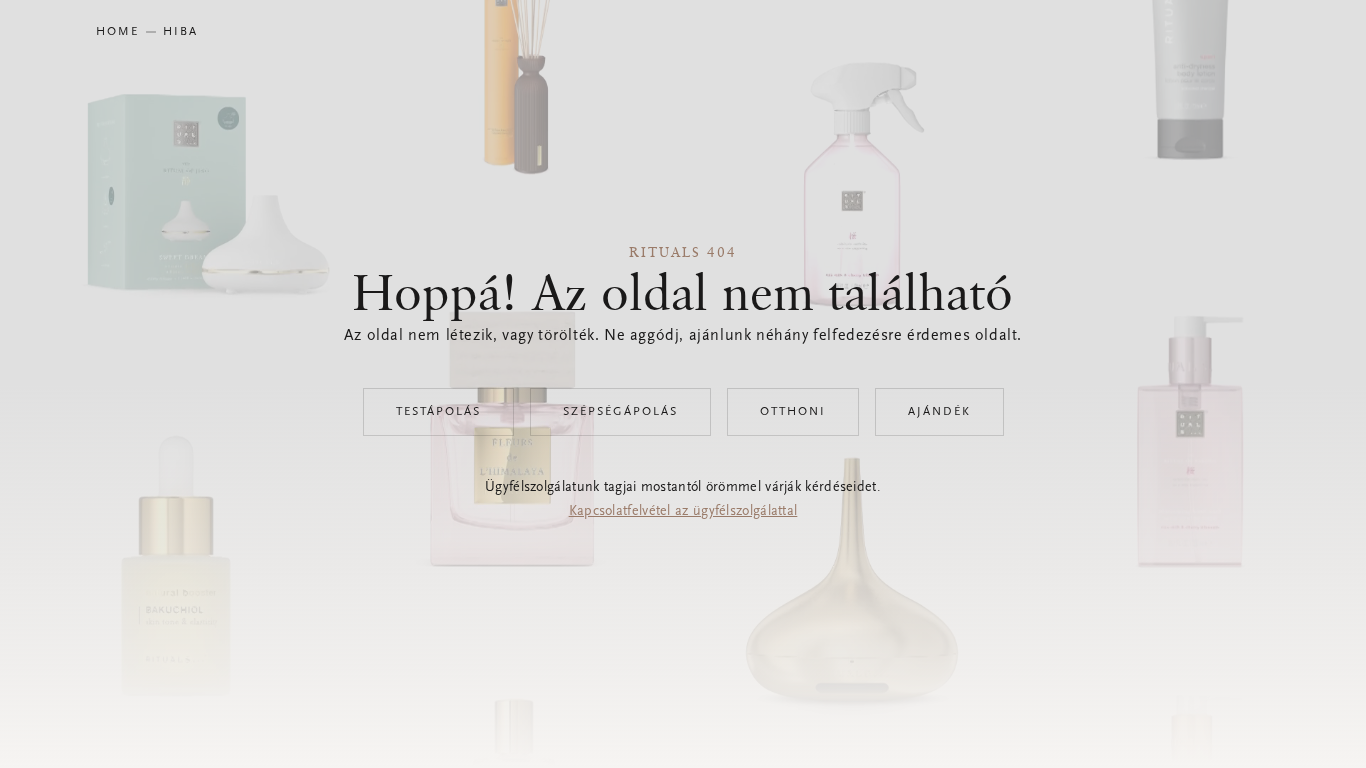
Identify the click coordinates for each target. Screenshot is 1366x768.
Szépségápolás (620, 412)
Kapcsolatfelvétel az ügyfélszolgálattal (683, 512)
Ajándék (939, 412)
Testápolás (438, 412)
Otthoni (793, 412)
